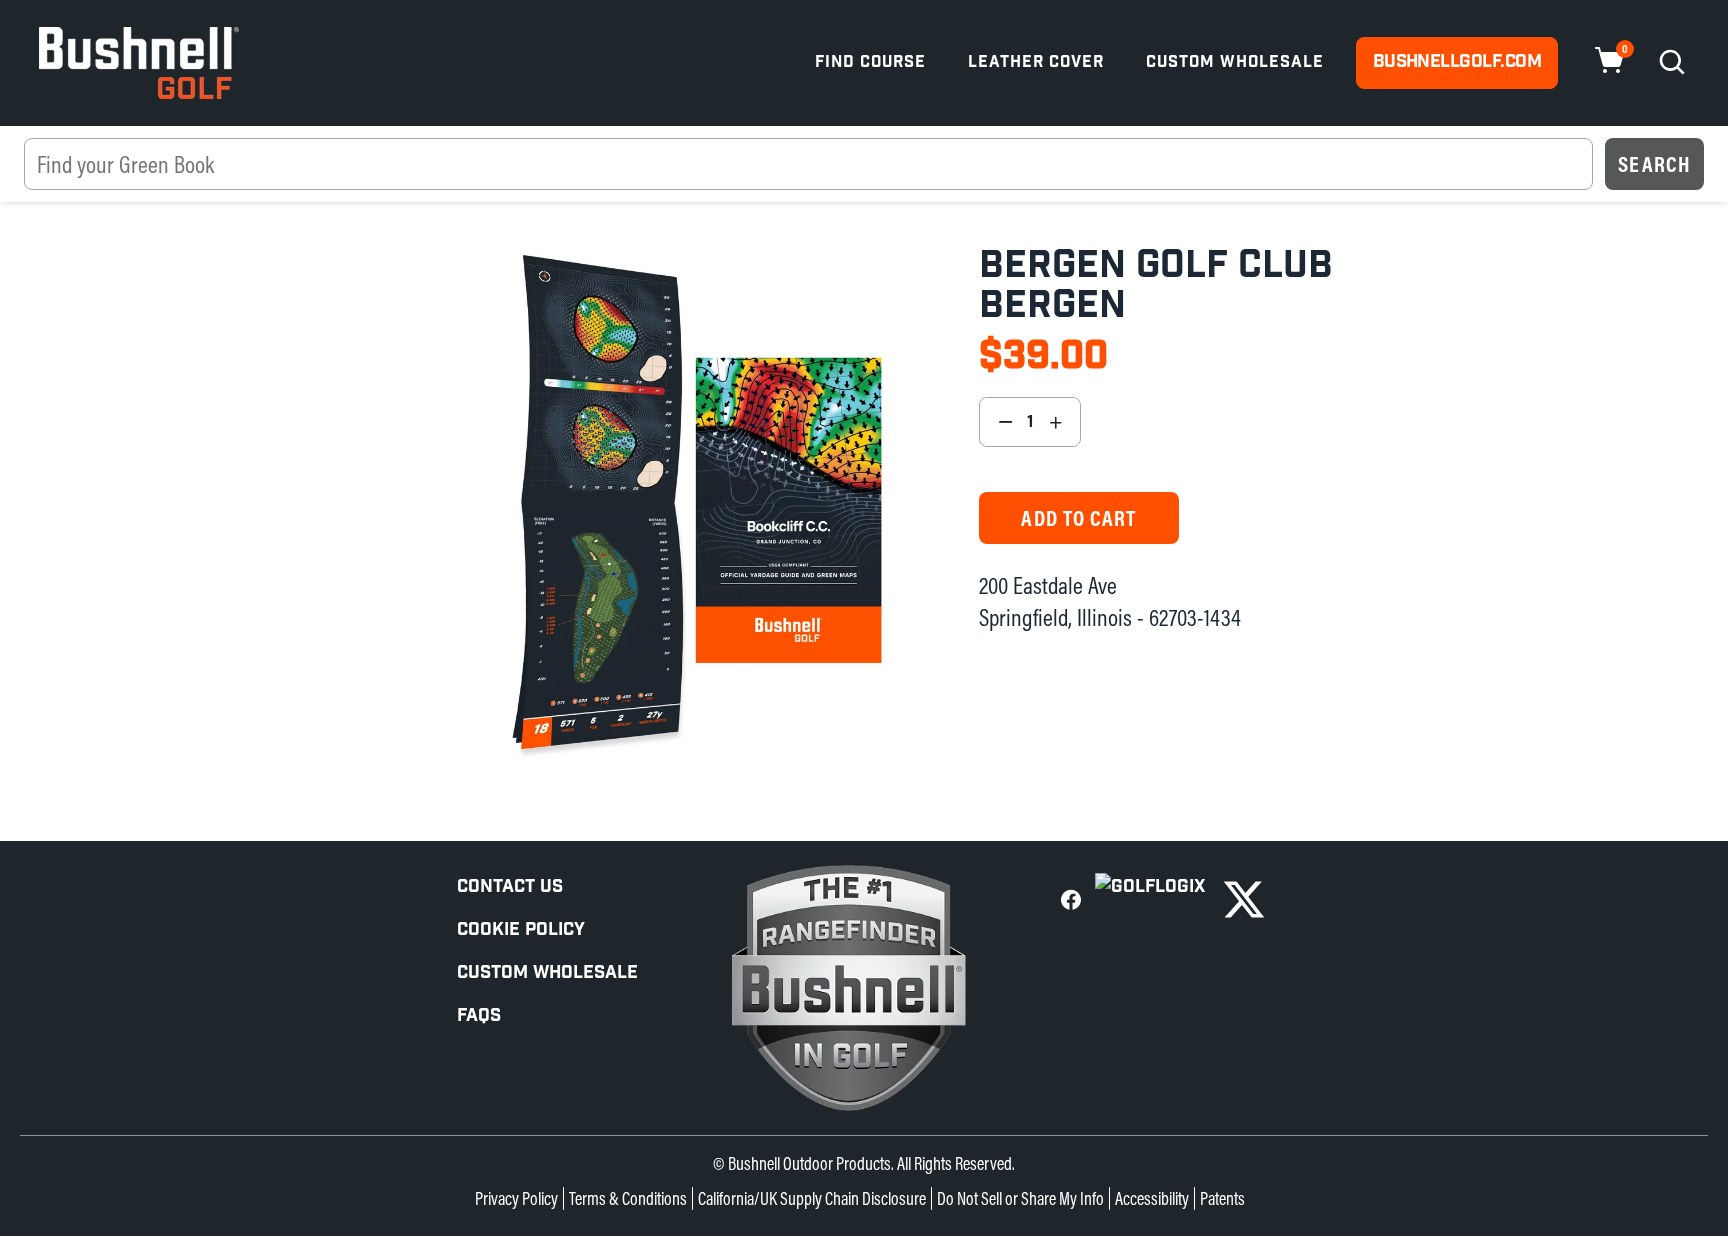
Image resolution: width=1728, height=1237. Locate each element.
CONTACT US (510, 886)
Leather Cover (1036, 62)
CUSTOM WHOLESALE (547, 972)
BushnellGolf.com (1457, 61)
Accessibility (1152, 1198)
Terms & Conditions (628, 1198)
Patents (1222, 1198)
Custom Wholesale (1235, 62)
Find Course (870, 62)
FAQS (479, 1015)
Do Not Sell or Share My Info (1020, 1198)
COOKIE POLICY (521, 929)
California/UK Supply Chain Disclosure (812, 1198)
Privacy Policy (516, 1198)
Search (1654, 164)
